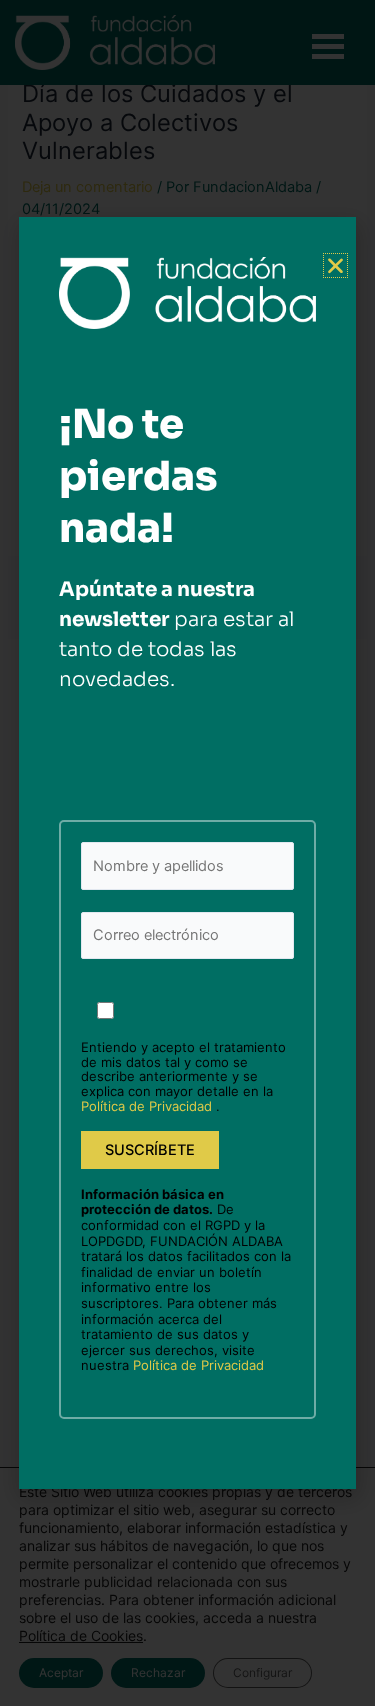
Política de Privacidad (148, 1106)
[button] (335, 265)
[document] (187, 853)
